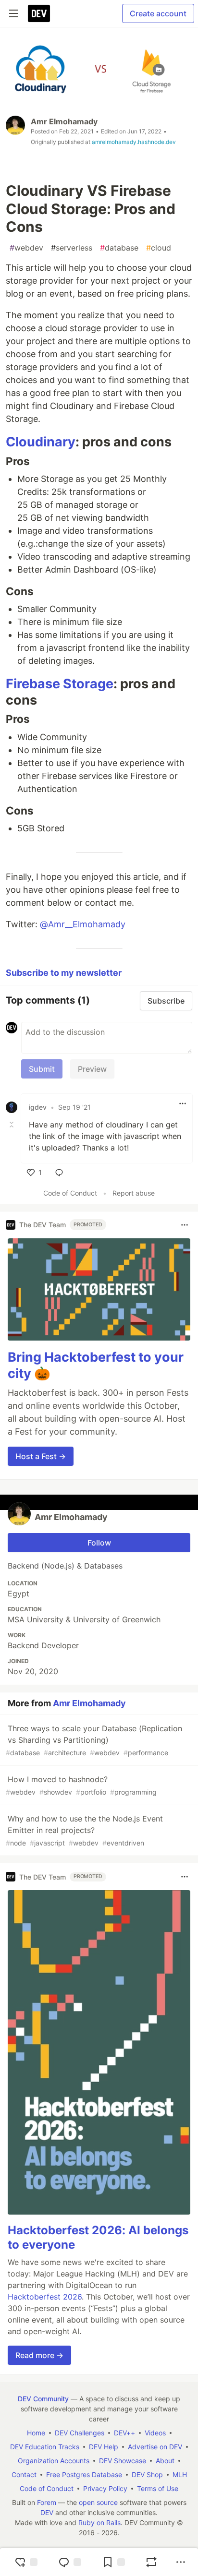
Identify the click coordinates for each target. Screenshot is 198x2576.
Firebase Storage (60, 684)
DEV (47, 2512)
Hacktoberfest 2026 (45, 2297)
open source (98, 2502)
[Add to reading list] (113, 2562)
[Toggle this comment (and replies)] (12, 1125)
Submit (42, 1069)
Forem (47, 2502)
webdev (26, 248)
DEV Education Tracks (45, 2447)
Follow (99, 1543)
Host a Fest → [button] (41, 1456)
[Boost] (151, 2562)
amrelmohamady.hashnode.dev (134, 142)
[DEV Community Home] (39, 13)
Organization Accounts (54, 2461)
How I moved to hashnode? (81, 1785)
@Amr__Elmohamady (83, 924)
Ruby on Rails (99, 2522)
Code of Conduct (70, 1193)
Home (36, 2433)
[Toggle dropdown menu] (183, 1103)
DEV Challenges (80, 2433)
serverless (72, 248)
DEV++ (124, 2433)
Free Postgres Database (84, 2474)
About (165, 2461)
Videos (155, 2433)
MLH (180, 2474)
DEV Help (104, 2447)
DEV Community (43, 2399)
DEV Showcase (123, 2461)
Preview (92, 1069)
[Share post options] (181, 2562)
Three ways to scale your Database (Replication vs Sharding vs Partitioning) (94, 1740)
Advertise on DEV (155, 2447)
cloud (159, 248)
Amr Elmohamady (64, 121)
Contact (24, 2474)
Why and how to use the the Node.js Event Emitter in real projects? (84, 1830)
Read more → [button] (39, 2355)
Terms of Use (158, 2488)
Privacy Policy (105, 2488)
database (119, 248)
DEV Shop (147, 2474)
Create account (158, 13)
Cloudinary (41, 442)
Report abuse (134, 1193)
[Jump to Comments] (70, 2562)
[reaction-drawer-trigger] (26, 2562)
